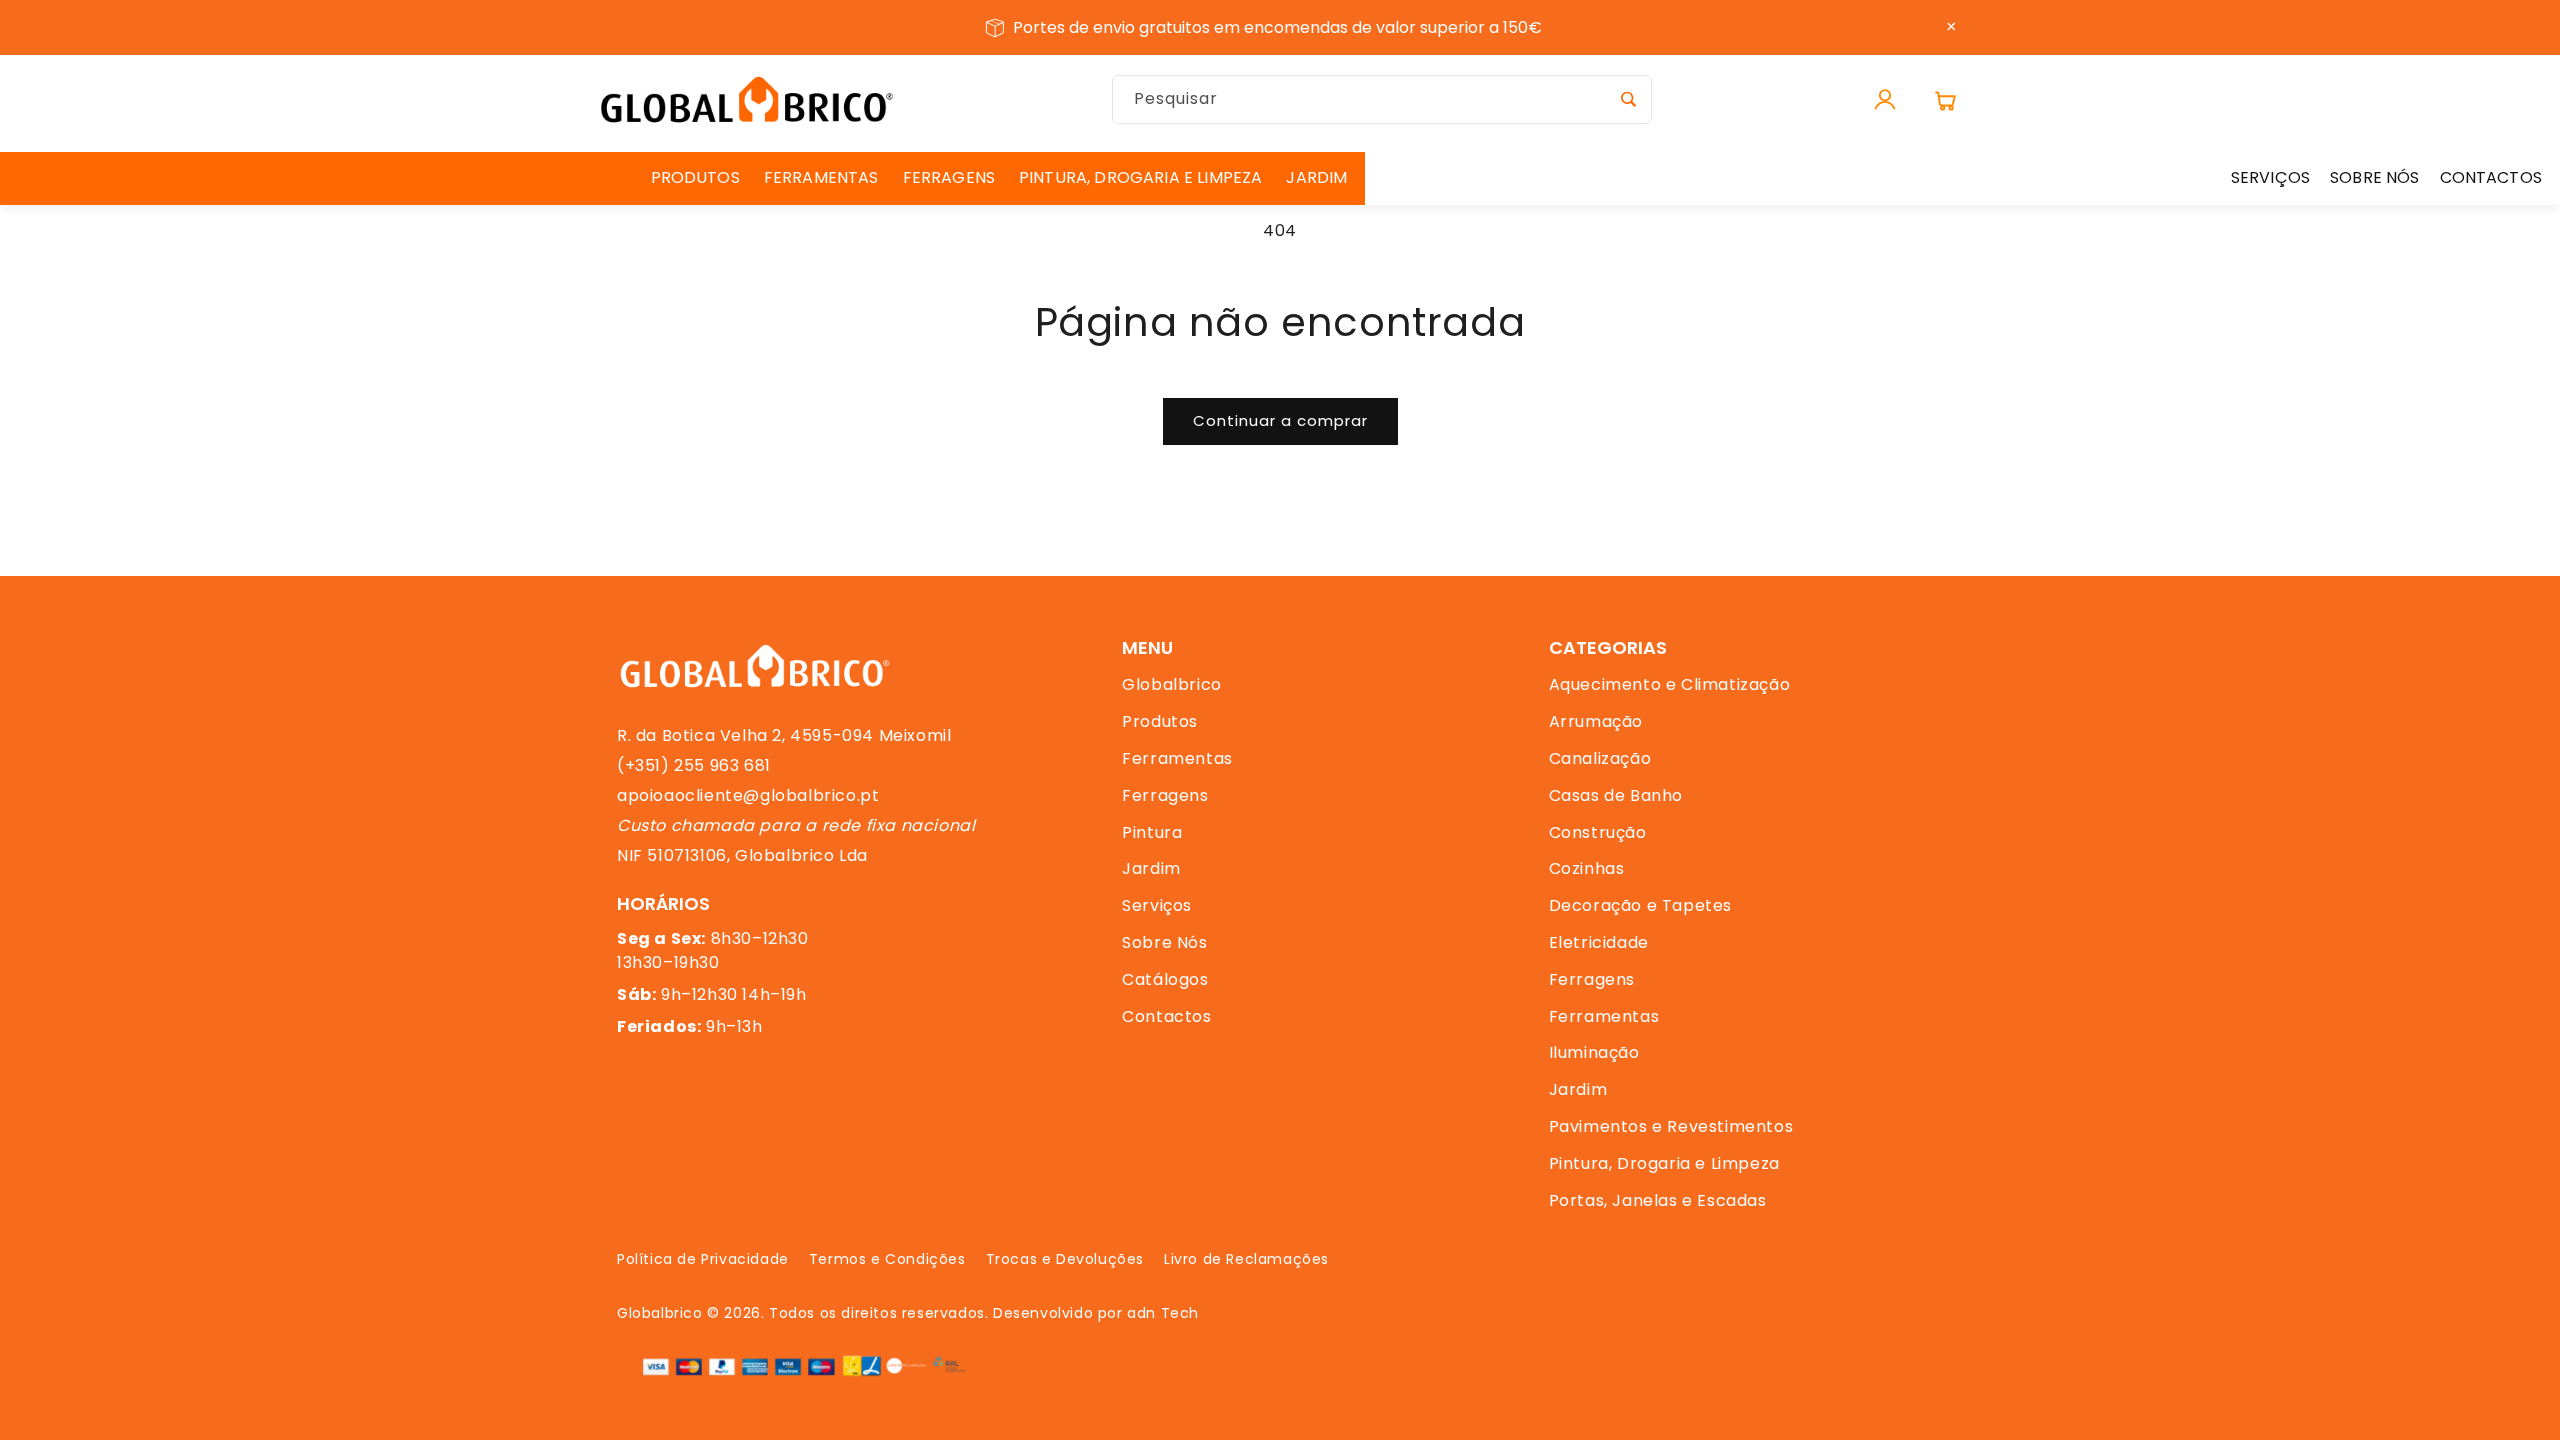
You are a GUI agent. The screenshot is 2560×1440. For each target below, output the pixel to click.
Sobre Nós (1164, 942)
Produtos (1160, 721)
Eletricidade (1599, 942)
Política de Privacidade (703, 1259)
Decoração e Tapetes (1640, 905)
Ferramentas (1177, 758)
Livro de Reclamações (1246, 1259)
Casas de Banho (1616, 795)
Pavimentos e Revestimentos (1671, 1126)
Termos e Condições (887, 1259)
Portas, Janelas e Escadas (1658, 1200)
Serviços (1157, 905)
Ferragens (1165, 795)
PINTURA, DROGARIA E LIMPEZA (1140, 177)
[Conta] (1885, 100)
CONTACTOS (2491, 177)
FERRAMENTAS (821, 177)
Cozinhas (1587, 868)
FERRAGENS (949, 177)
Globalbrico (1172, 684)
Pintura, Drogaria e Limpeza (1664, 1163)
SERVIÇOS (2270, 177)
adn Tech (1163, 1313)
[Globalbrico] (747, 99)
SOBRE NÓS (2374, 177)
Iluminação (1594, 1052)
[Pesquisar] (1628, 99)
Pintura (1152, 832)
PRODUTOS (695, 177)
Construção (1598, 832)
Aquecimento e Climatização (1670, 684)
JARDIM (1316, 177)
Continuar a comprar (1280, 420)
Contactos (1166, 1016)
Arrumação (1596, 721)
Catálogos (1165, 979)
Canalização (1600, 758)
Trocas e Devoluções (1065, 1259)
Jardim (1151, 868)
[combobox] (1382, 99)
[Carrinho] (1945, 100)
